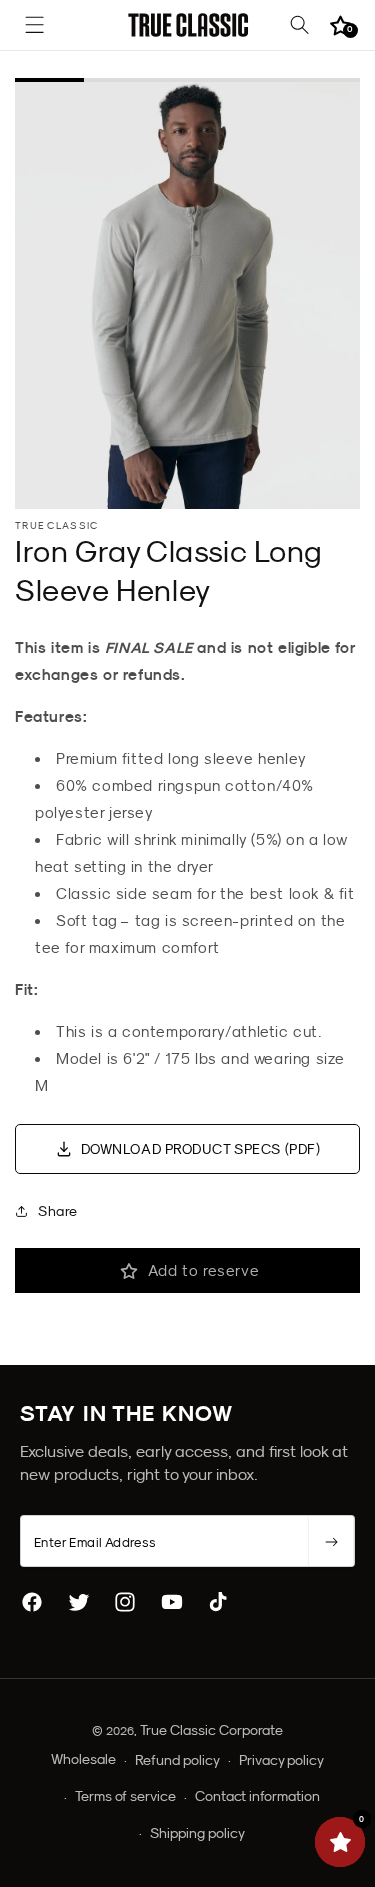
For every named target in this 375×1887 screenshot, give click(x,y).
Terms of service (125, 1796)
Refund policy (177, 1760)
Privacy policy (281, 1760)
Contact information (257, 1796)
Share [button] (58, 1211)
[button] (35, 25)
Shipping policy (197, 1833)
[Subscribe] (331, 1542)
